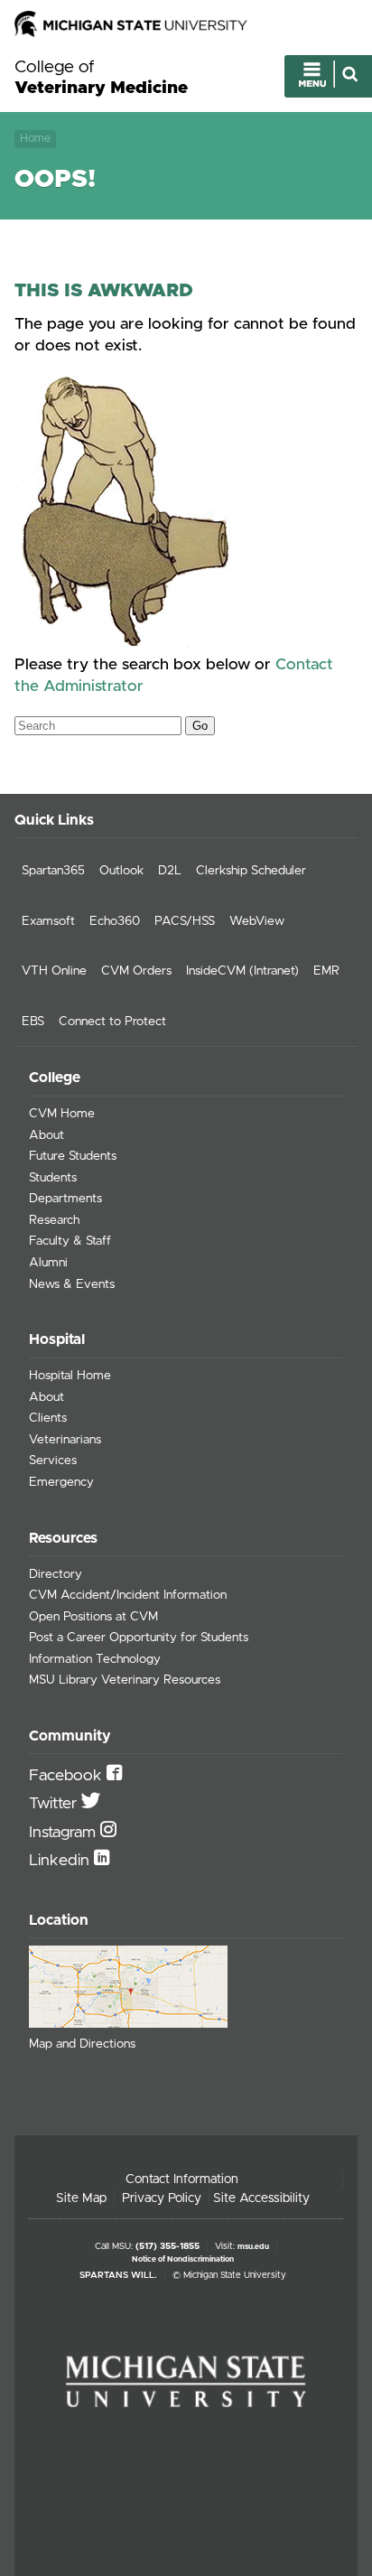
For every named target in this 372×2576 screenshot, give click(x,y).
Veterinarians (65, 1440)
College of (101, 78)
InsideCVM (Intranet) (242, 971)
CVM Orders (136, 971)
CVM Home (62, 1114)
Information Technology (95, 1659)
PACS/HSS (185, 921)
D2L (170, 871)
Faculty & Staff (70, 1241)
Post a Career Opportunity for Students (139, 1638)
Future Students (73, 1156)
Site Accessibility (261, 2198)
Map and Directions (82, 2044)
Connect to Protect (112, 1022)
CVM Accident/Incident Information (128, 1595)
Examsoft (48, 921)
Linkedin (61, 1861)
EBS (33, 1022)
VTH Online (54, 971)
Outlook (121, 871)
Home (35, 139)
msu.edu (253, 2247)
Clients (48, 1418)
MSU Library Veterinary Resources (125, 1680)
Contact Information (182, 2179)
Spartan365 (53, 871)
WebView (257, 921)
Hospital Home (70, 1376)
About (46, 1135)
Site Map (81, 2198)
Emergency (61, 1482)
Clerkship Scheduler (251, 871)
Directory (56, 1574)
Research (54, 1220)
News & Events (72, 1284)
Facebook (68, 1776)
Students (53, 1178)
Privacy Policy (162, 2198)
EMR (326, 971)
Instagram (65, 1833)
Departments (65, 1199)
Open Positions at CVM (93, 1617)
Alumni (48, 1263)
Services (53, 1461)
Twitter (55, 1804)
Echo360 (115, 921)
